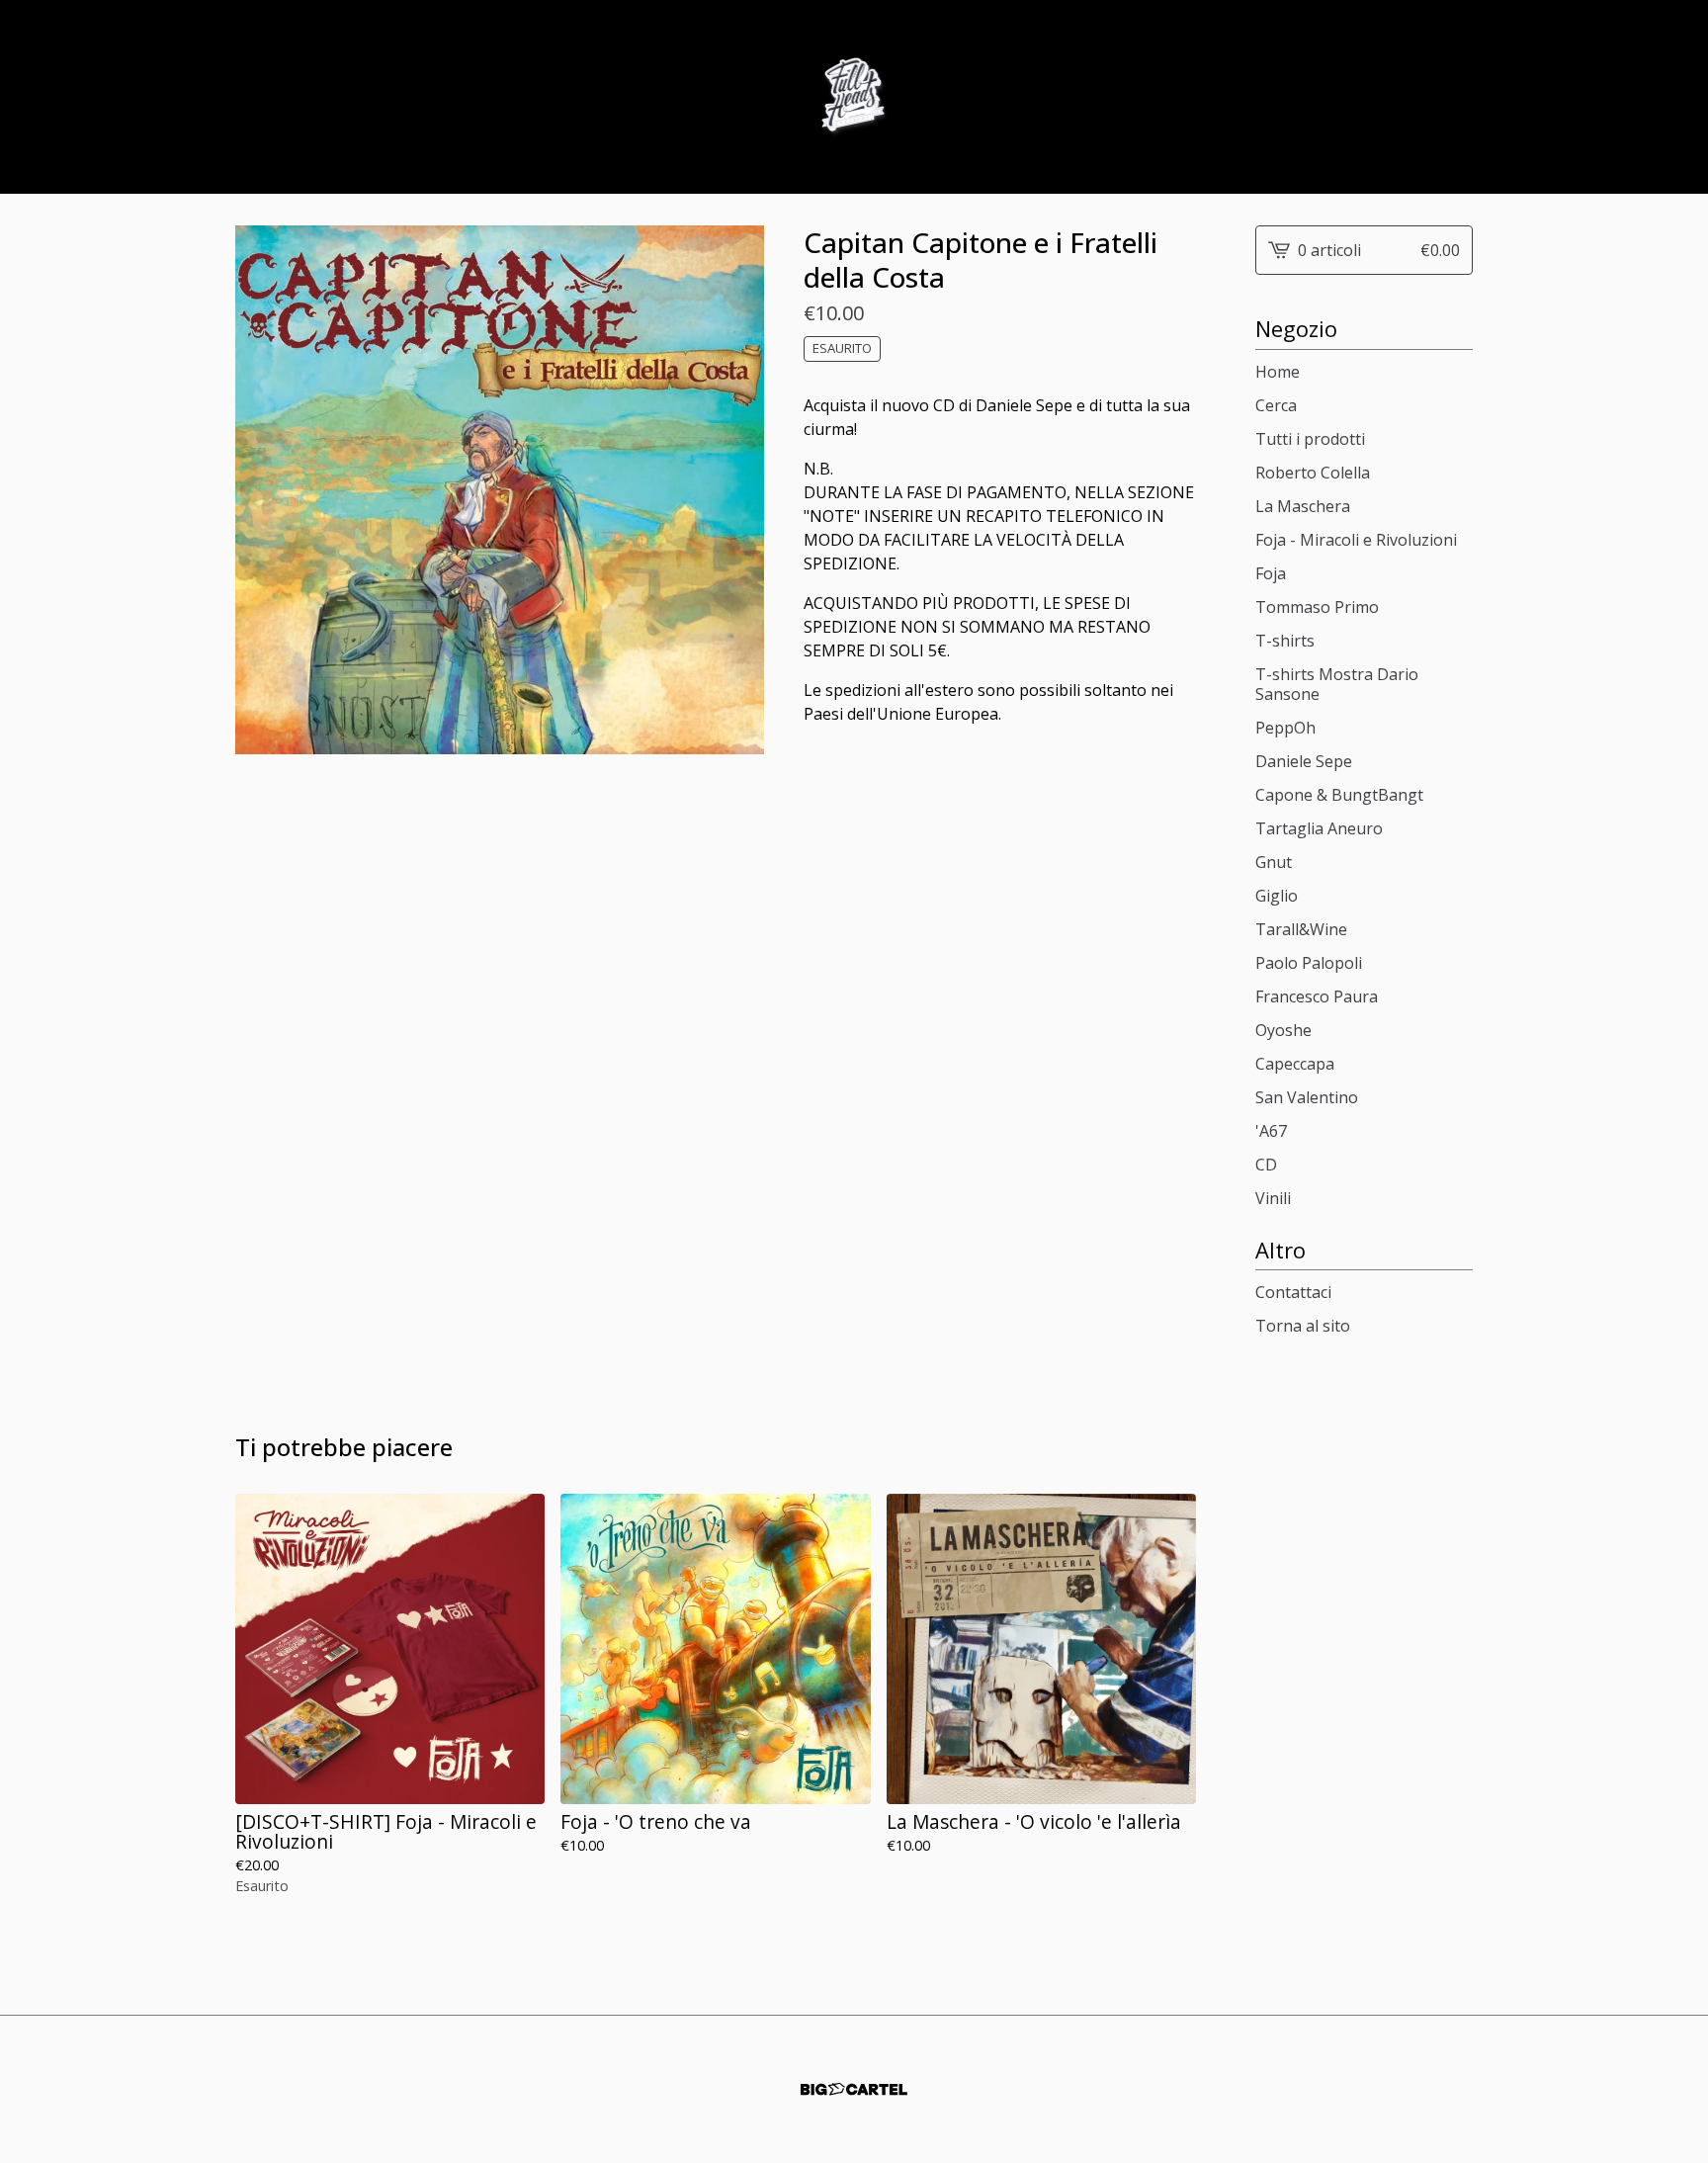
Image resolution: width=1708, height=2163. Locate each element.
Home (1278, 372)
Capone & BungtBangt (1339, 795)
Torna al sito (1303, 1326)
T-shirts (1285, 641)
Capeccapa (1295, 1064)
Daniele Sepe (1304, 761)
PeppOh (1285, 728)
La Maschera (1303, 506)
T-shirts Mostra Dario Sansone (1337, 684)
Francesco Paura (1317, 996)
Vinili (1273, 1198)
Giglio (1277, 896)
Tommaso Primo (1317, 607)
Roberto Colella (1313, 473)
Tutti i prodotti (1310, 439)
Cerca (1276, 405)
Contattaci (1293, 1292)
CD (1266, 1165)
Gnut (1274, 862)
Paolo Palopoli (1309, 963)
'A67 (1271, 1131)
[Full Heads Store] (854, 97)
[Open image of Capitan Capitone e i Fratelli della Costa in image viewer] (500, 490)
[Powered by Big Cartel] (854, 2089)
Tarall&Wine (1301, 929)
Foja (1271, 573)
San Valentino (1307, 1097)
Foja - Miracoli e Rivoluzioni (1356, 540)
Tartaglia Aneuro (1319, 828)
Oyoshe (1283, 1030)
